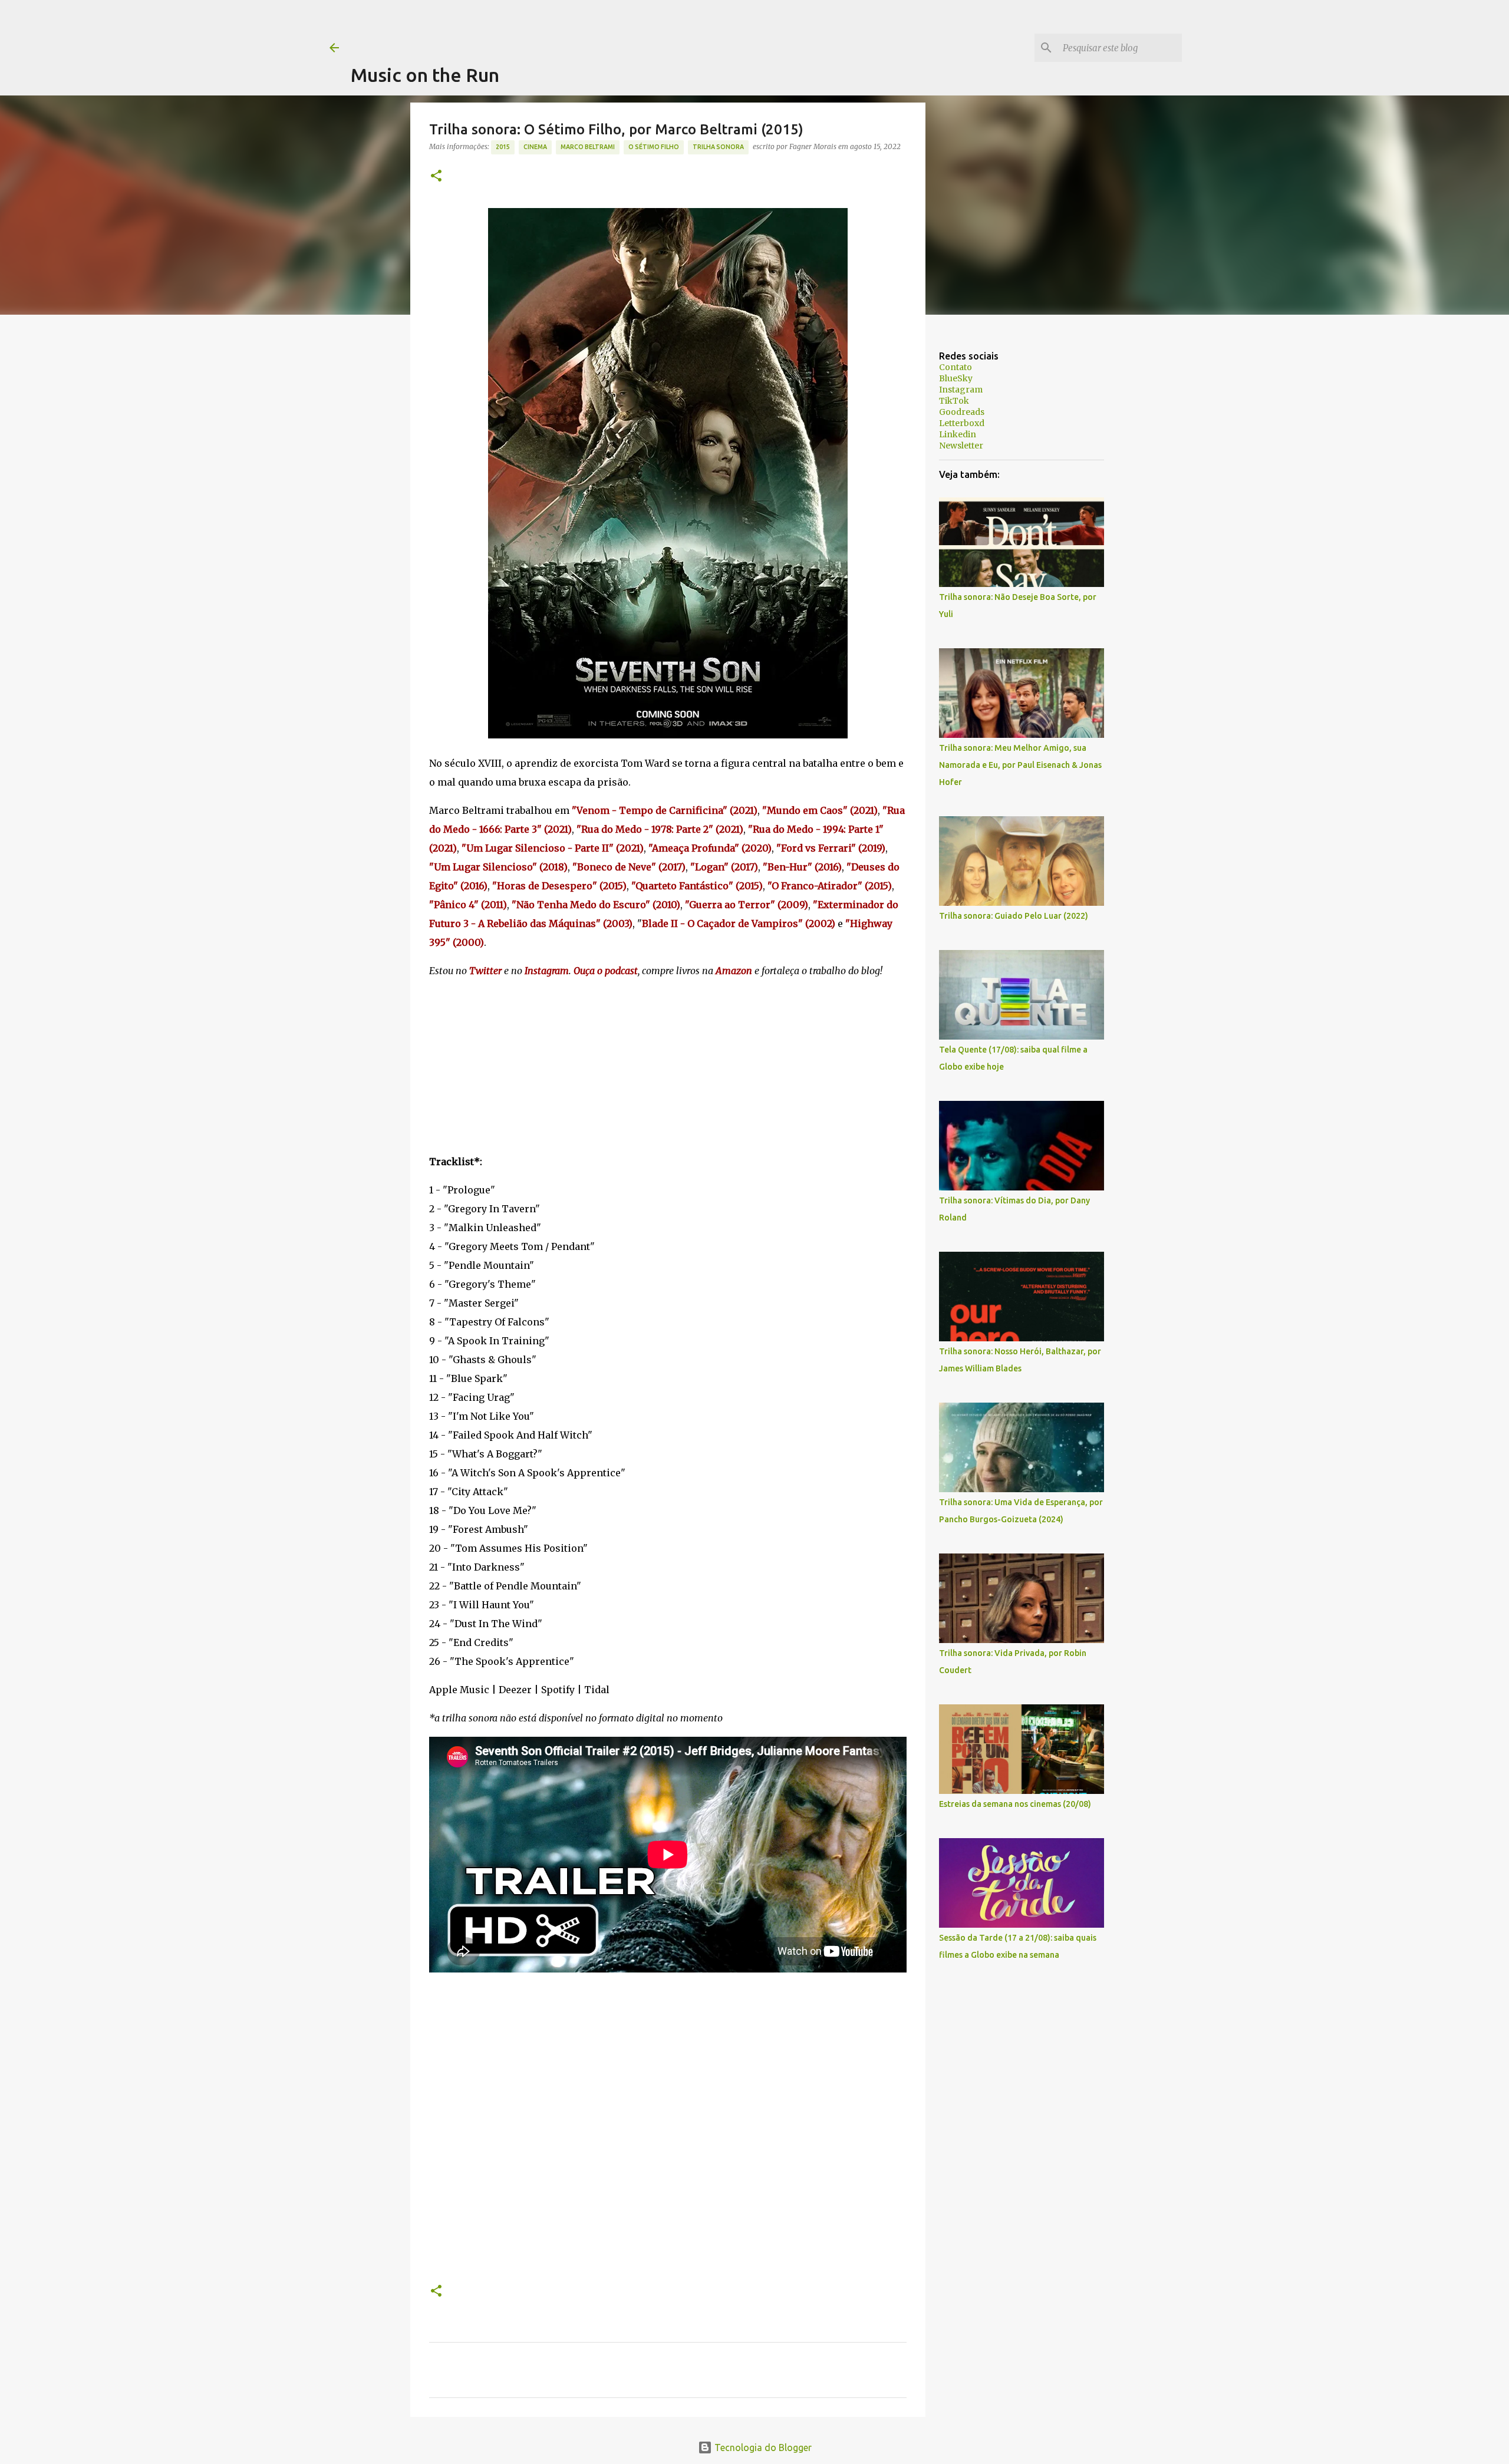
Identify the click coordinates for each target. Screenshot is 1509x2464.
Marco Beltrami (588, 147)
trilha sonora (718, 147)
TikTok (954, 401)
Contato (956, 367)
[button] (436, 177)
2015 (503, 147)
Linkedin (958, 434)
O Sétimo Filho (654, 147)
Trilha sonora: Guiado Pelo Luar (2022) (1014, 916)
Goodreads (962, 412)
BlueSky (956, 378)
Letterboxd (962, 423)
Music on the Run (425, 75)
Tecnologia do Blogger (762, 2447)
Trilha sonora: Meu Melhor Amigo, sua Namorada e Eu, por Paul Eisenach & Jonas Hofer (1020, 765)
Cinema (535, 147)
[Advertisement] (565, 27)
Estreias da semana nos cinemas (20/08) (1015, 1804)
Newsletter (961, 446)
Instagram (961, 390)
